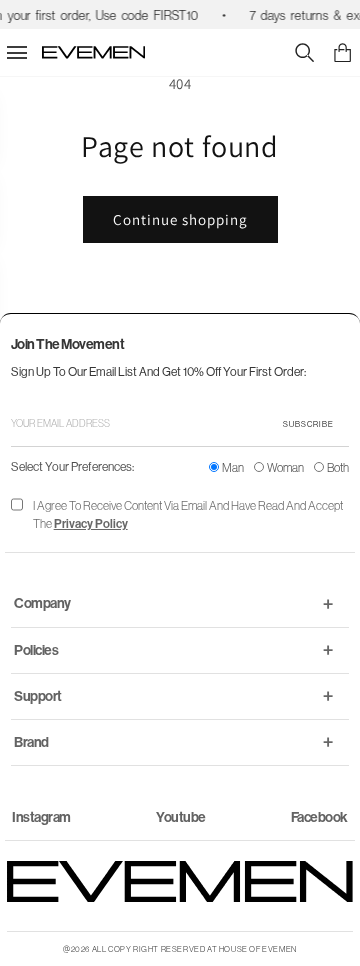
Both (338, 467)
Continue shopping (180, 219)
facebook (319, 817)
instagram (41, 817)
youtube (181, 817)
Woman (285, 467)
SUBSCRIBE (308, 424)
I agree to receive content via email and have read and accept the (188, 514)
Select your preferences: (72, 466)
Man (233, 467)
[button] (342, 52)
